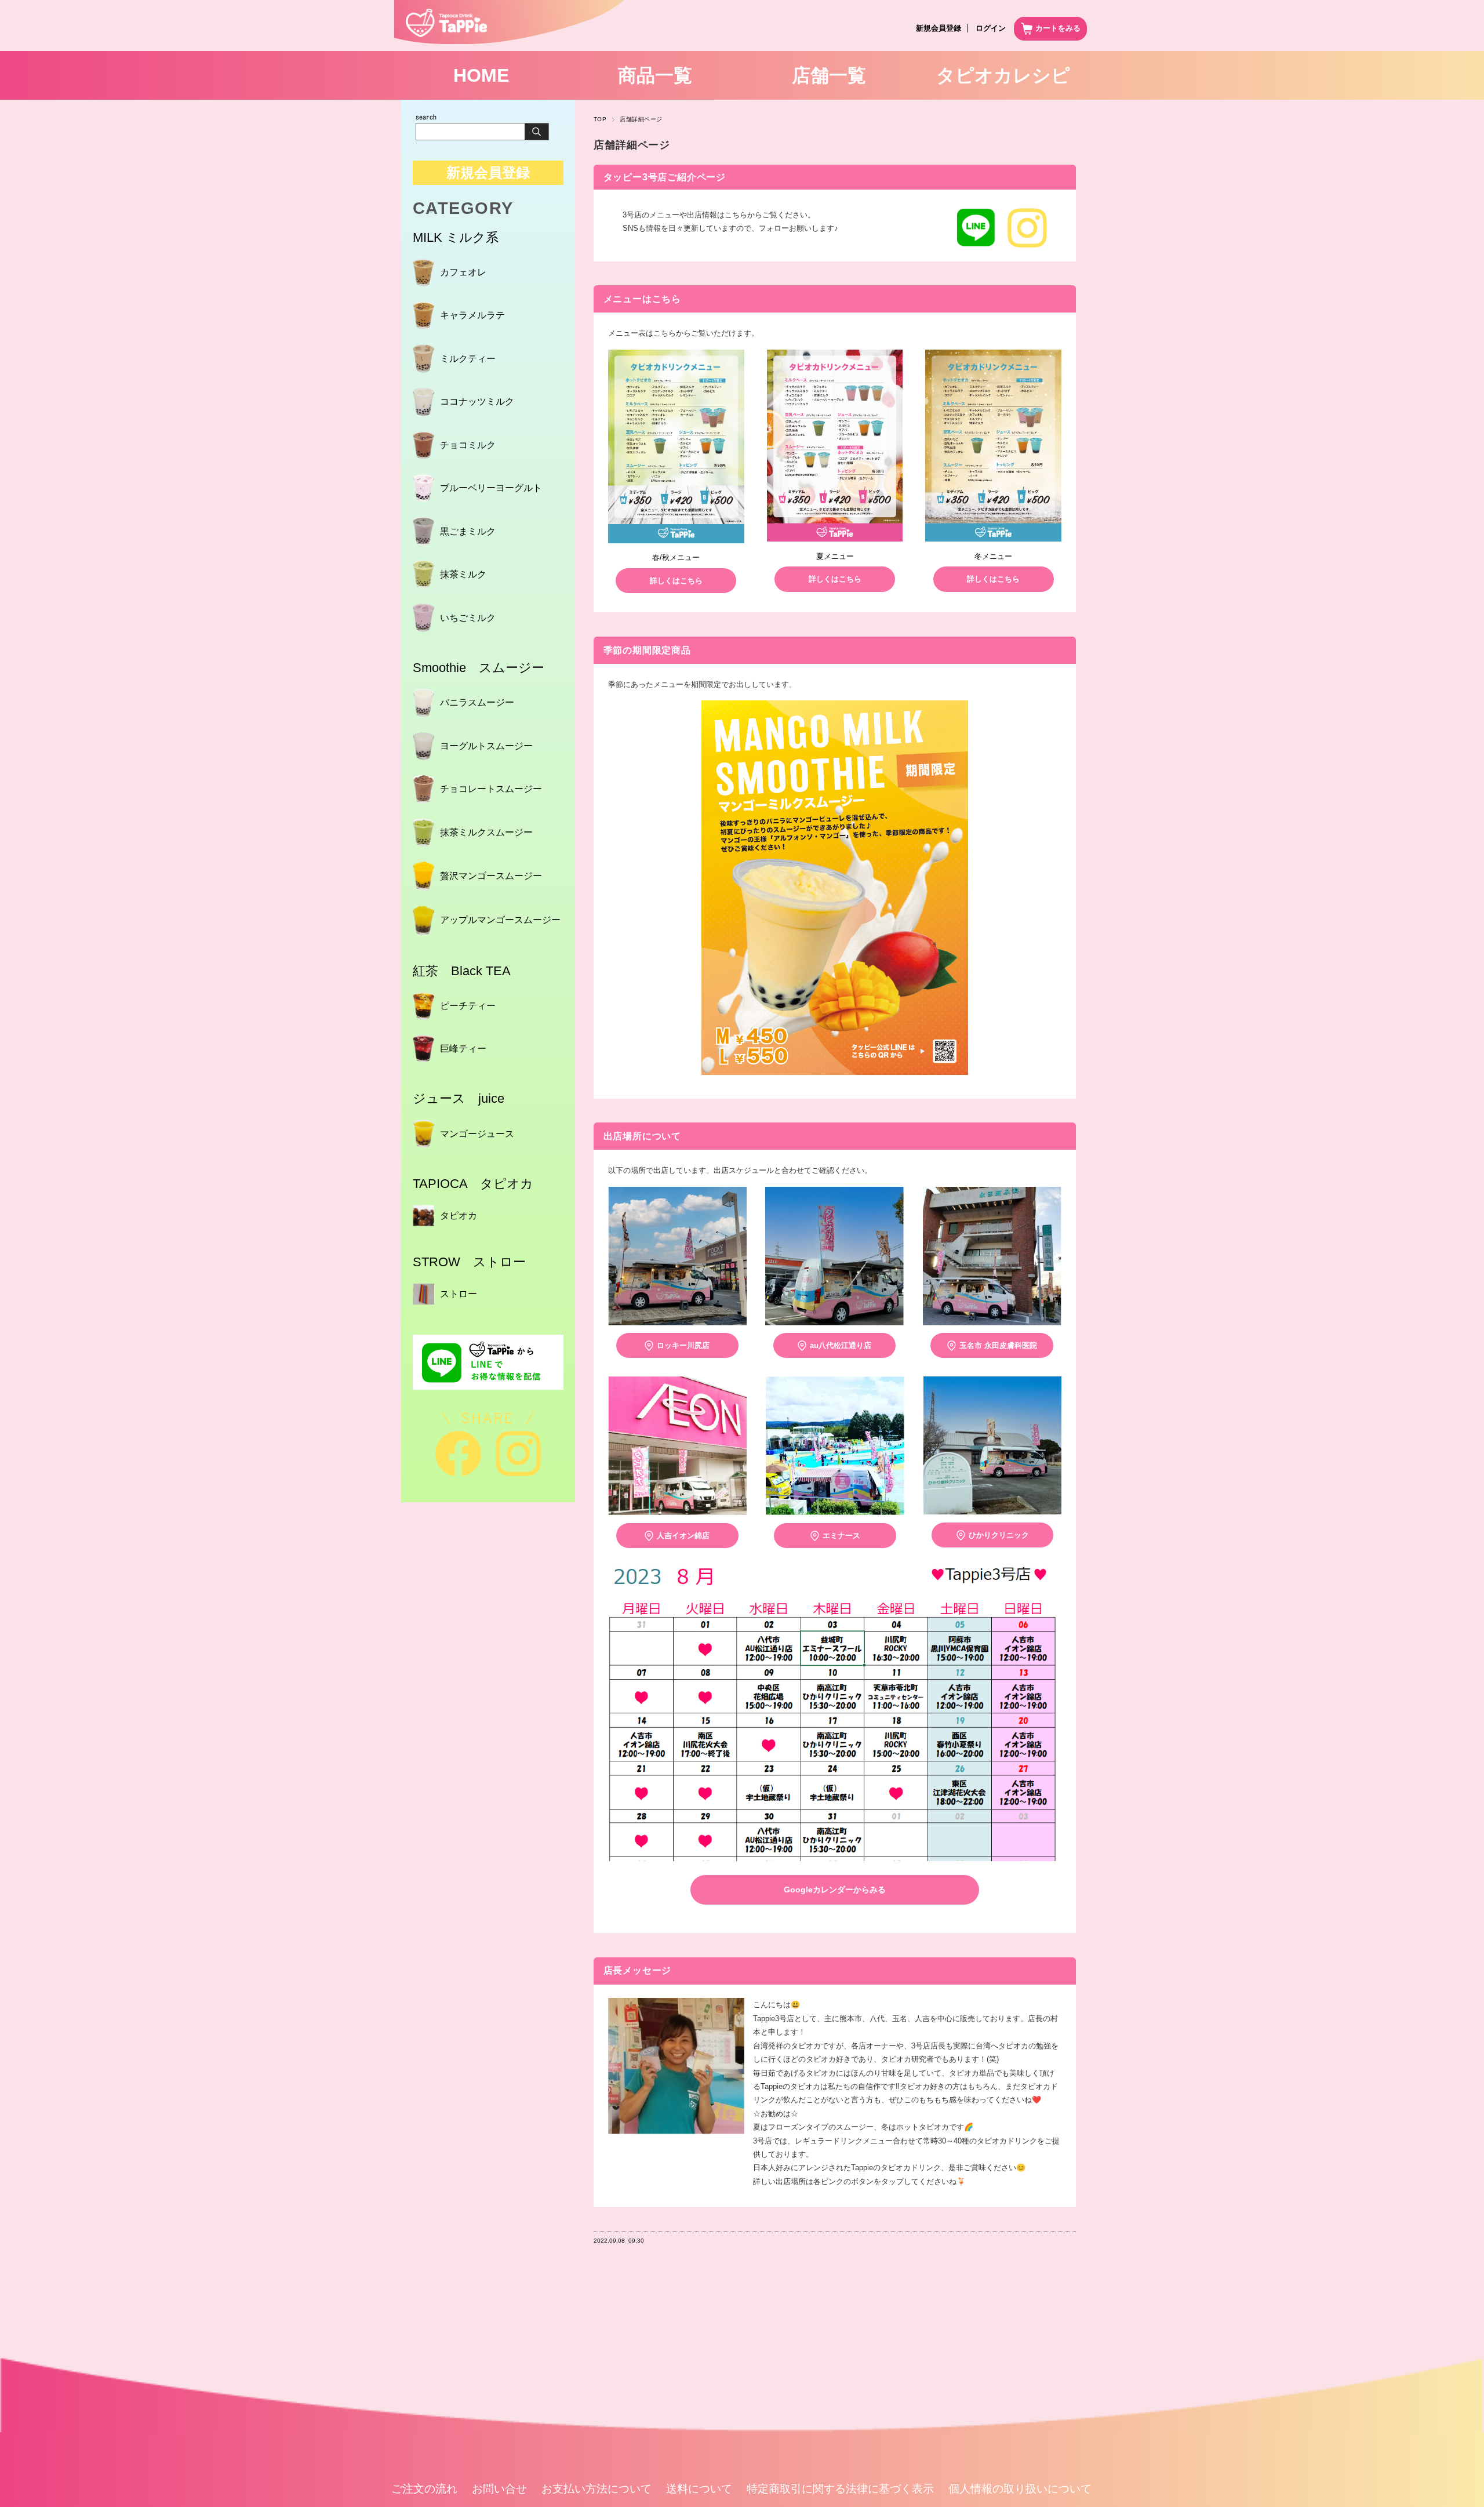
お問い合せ (499, 2489)
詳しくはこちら (676, 581)
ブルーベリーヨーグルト (491, 488)
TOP (600, 119)
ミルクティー (468, 359)
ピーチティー (468, 1006)
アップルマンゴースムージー (500, 920)
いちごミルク (468, 618)
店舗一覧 (829, 75)
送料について (699, 2489)
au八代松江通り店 (841, 1345)
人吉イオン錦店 (683, 1536)
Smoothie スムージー (479, 668)
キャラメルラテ (472, 315)
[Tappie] (441, 34)
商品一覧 (655, 75)
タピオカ (459, 1216)
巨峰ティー (463, 1049)
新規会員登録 (939, 28)
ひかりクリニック (999, 1535)
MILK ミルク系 (456, 237)
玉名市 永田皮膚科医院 (998, 1345)
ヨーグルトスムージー (486, 746)
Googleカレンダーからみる (835, 1890)
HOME (481, 75)
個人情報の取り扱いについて (1020, 2489)
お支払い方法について (596, 2489)
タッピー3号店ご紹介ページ (665, 177)
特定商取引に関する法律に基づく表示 (840, 2489)
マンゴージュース (477, 1134)
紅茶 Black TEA (462, 971)
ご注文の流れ (424, 2489)
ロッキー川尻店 (683, 1345)
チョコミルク (468, 445)
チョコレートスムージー (491, 789)
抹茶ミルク (463, 574)
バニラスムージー (477, 702)
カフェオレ (463, 272)
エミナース (841, 1536)
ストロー (459, 1294)
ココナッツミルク (477, 402)
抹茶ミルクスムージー (486, 832)
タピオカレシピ (1003, 75)
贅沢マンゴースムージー (491, 876)
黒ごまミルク (468, 531)
